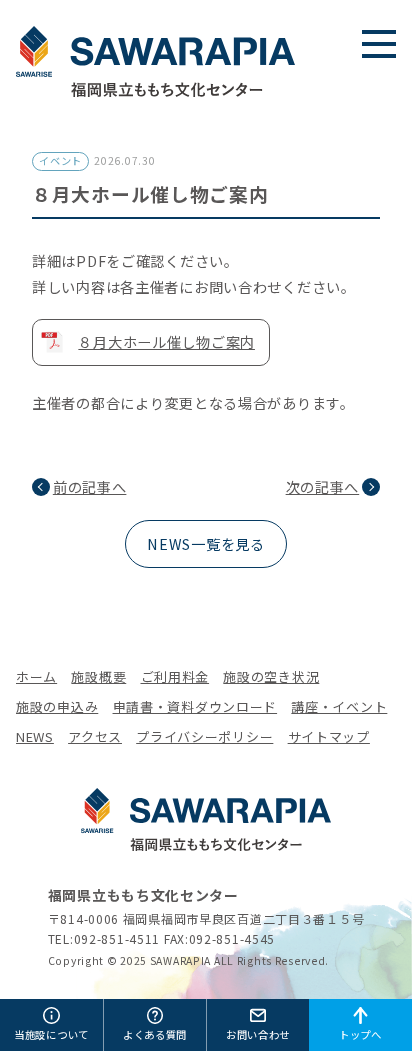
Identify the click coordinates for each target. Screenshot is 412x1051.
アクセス (95, 736)
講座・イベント (339, 706)
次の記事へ (323, 486)
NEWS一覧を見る (205, 543)
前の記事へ (89, 486)
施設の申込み (57, 706)
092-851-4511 (117, 938)
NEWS (35, 736)
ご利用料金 (175, 676)
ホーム (36, 676)
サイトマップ (329, 736)
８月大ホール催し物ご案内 (166, 341)
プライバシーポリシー (204, 736)
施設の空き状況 (271, 676)
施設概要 (98, 676)
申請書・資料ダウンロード (195, 706)
